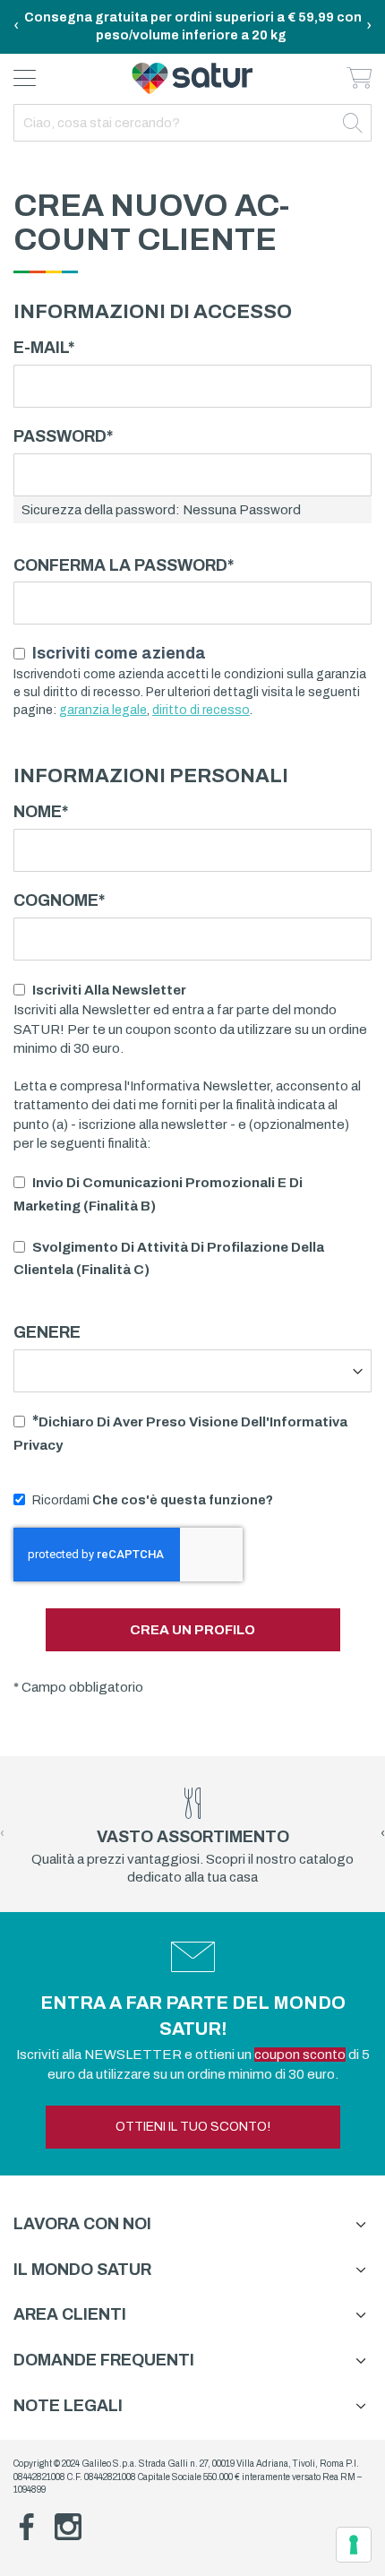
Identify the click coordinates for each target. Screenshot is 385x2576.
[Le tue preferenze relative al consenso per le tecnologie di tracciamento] (354, 2545)
